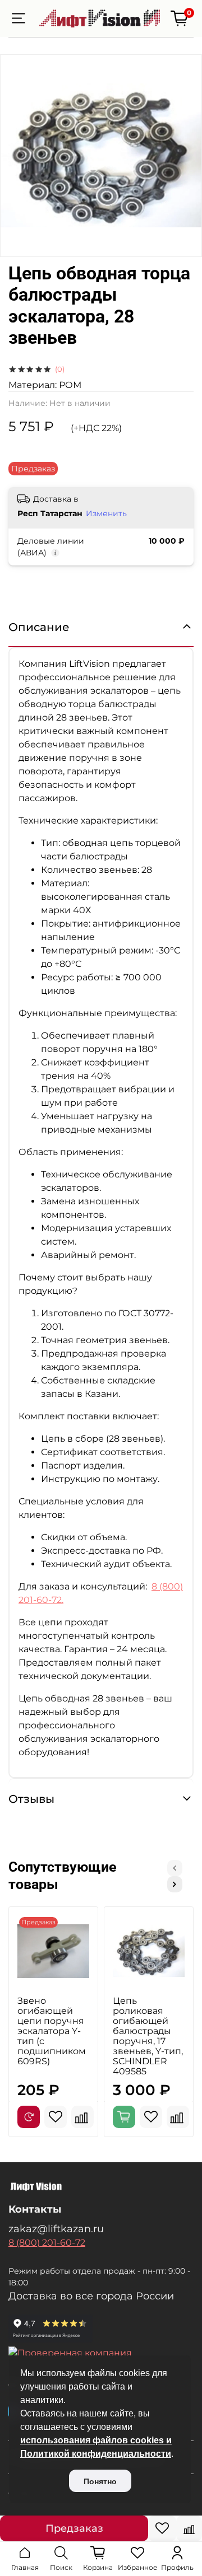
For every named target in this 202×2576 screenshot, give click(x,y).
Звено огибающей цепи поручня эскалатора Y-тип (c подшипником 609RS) (52, 2031)
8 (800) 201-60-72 (47, 2243)
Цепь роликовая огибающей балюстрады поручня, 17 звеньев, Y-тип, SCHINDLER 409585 (148, 2036)
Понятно (100, 2481)
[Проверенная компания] (101, 2353)
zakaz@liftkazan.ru (56, 2229)
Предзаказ (74, 2528)
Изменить (106, 513)
